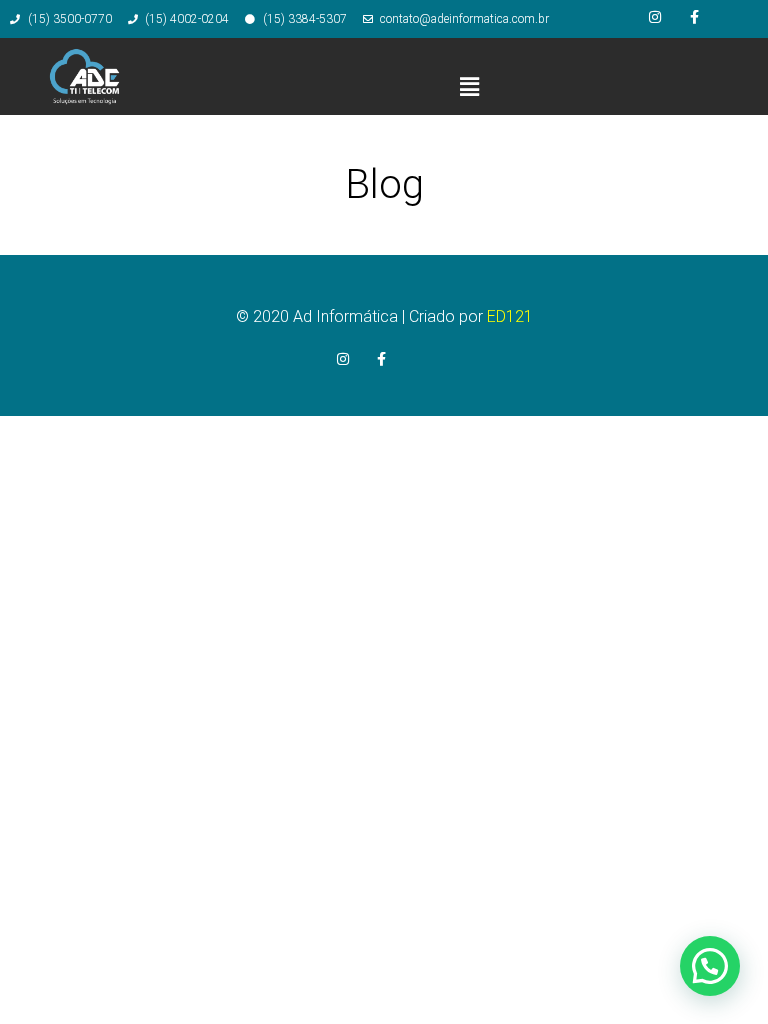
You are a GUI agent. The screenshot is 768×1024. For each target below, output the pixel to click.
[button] (469, 86)
